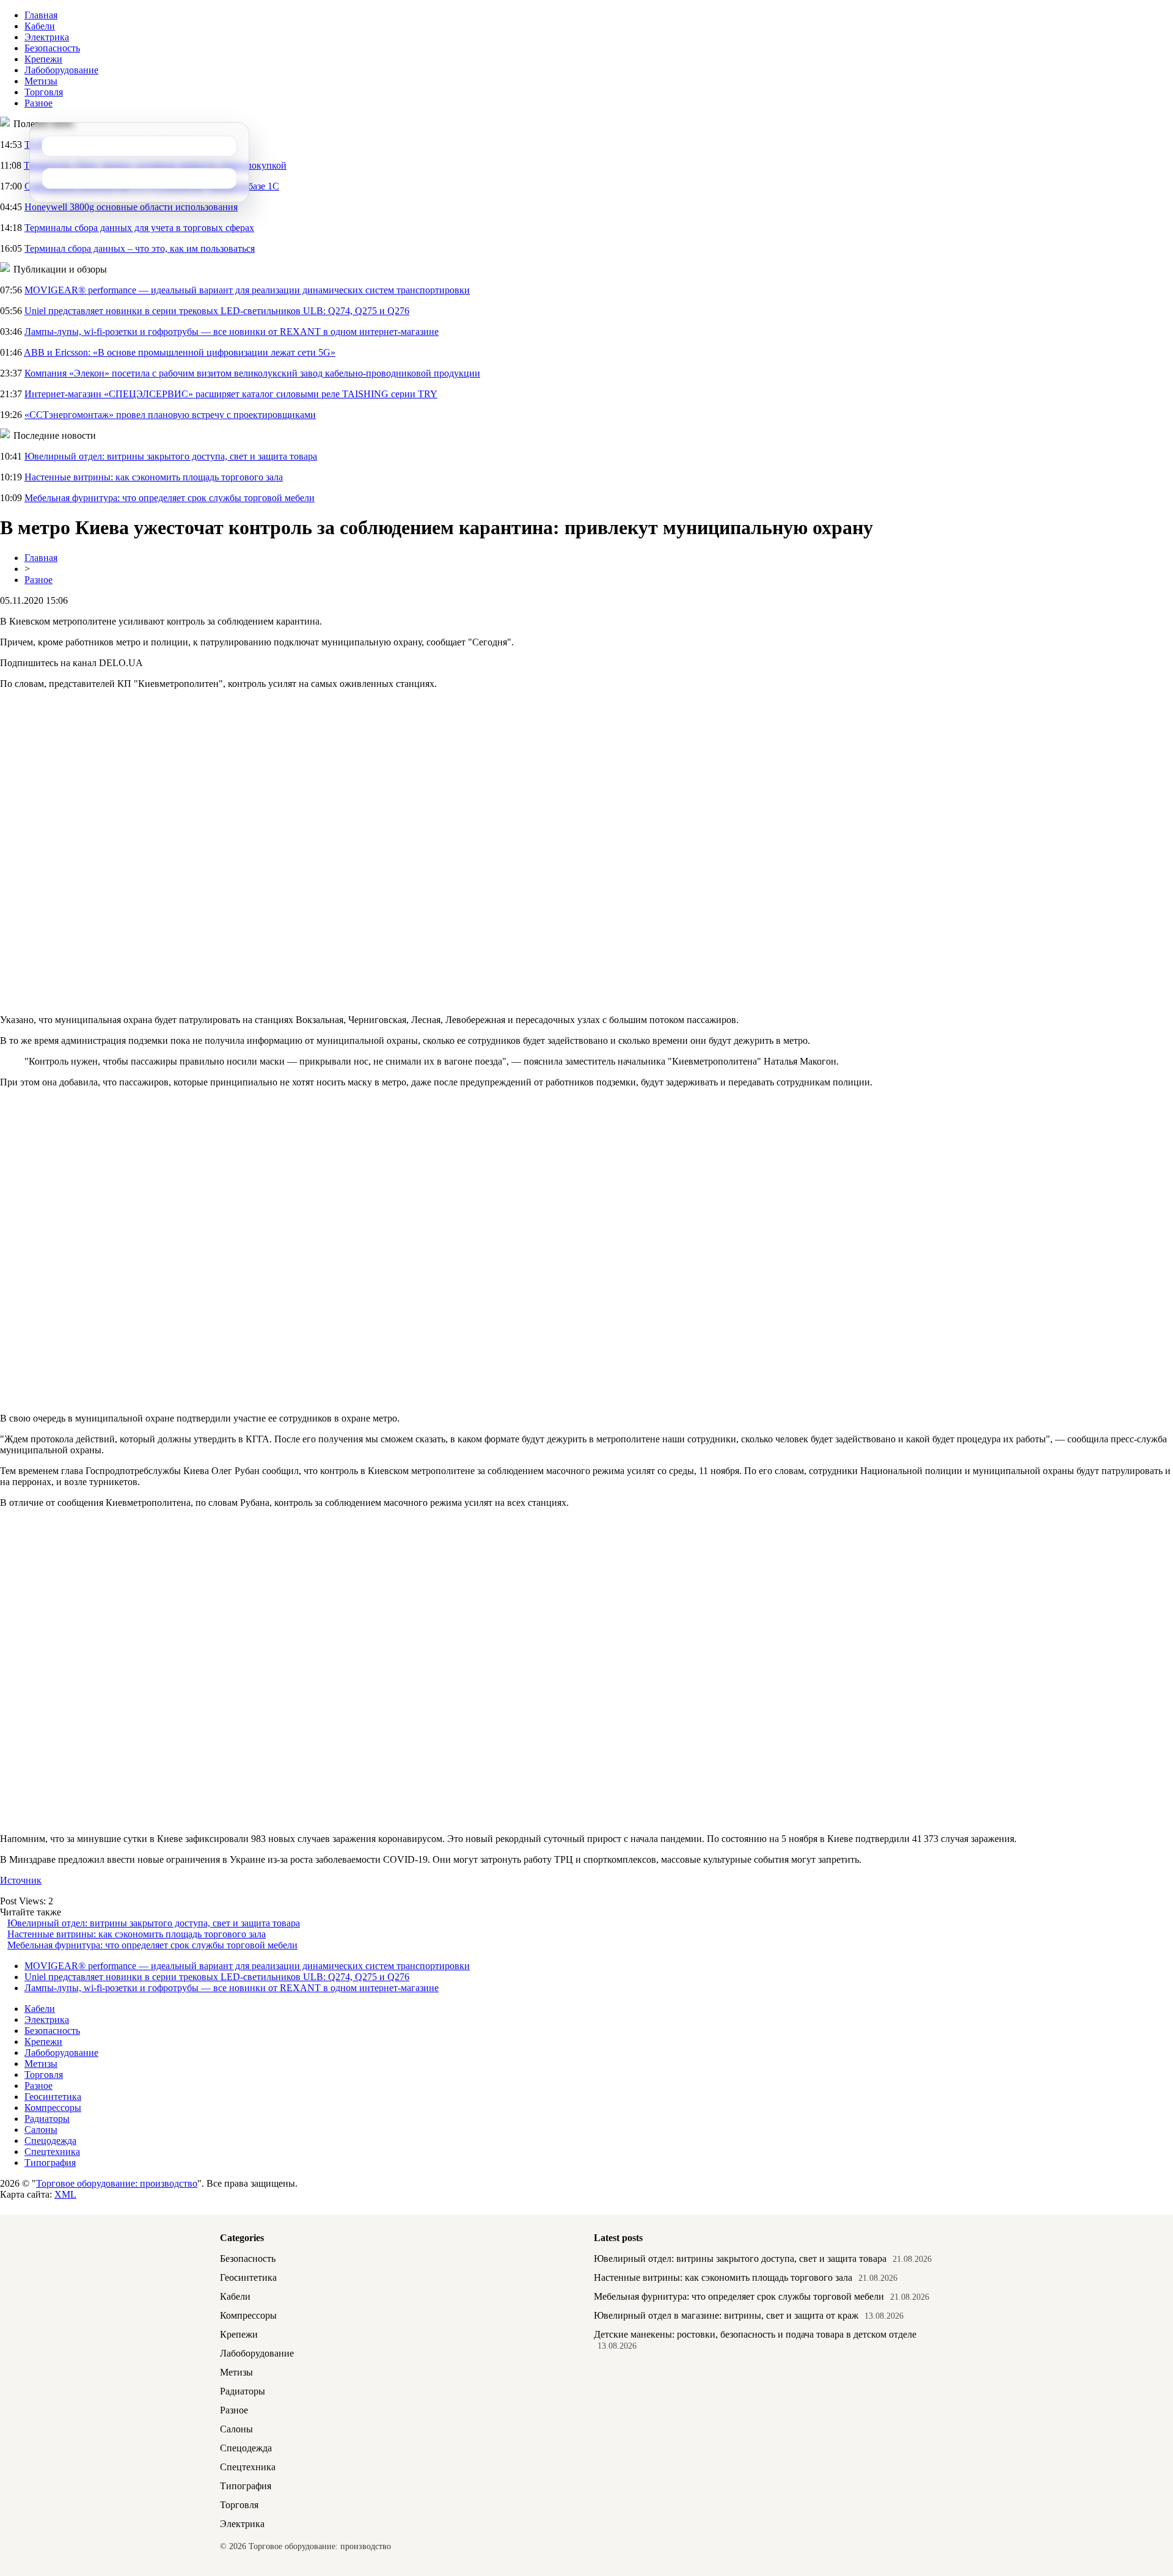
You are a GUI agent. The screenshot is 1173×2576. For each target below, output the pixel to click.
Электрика (47, 37)
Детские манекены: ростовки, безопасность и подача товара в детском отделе (755, 2334)
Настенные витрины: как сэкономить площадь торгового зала (154, 477)
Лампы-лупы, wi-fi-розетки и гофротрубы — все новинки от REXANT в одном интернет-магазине (232, 332)
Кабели (40, 26)
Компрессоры (53, 2108)
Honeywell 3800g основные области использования (131, 207)
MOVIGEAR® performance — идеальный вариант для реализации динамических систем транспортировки (247, 290)
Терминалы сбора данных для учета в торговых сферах (139, 228)
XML (65, 2194)
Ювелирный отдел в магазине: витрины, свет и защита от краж (726, 2315)
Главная (41, 15)
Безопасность (52, 48)
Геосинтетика (53, 2097)
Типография (50, 2163)
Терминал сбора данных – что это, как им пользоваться (140, 248)
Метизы (41, 81)
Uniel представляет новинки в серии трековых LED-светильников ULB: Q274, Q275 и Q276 (217, 311)
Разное (38, 103)
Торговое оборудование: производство (117, 2183)
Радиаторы (47, 2119)
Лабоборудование (61, 70)
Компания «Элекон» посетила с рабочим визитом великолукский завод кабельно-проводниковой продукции (252, 373)
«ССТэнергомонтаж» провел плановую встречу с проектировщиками (170, 415)
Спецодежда (50, 2141)
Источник (21, 1880)
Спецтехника (52, 2152)
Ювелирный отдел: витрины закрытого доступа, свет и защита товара (171, 456)
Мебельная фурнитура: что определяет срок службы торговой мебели (170, 498)
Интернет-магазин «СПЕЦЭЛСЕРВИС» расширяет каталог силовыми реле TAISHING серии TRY (231, 394)
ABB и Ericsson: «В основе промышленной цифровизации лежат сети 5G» (180, 352)
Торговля (44, 92)
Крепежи (43, 59)
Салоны (41, 2130)
